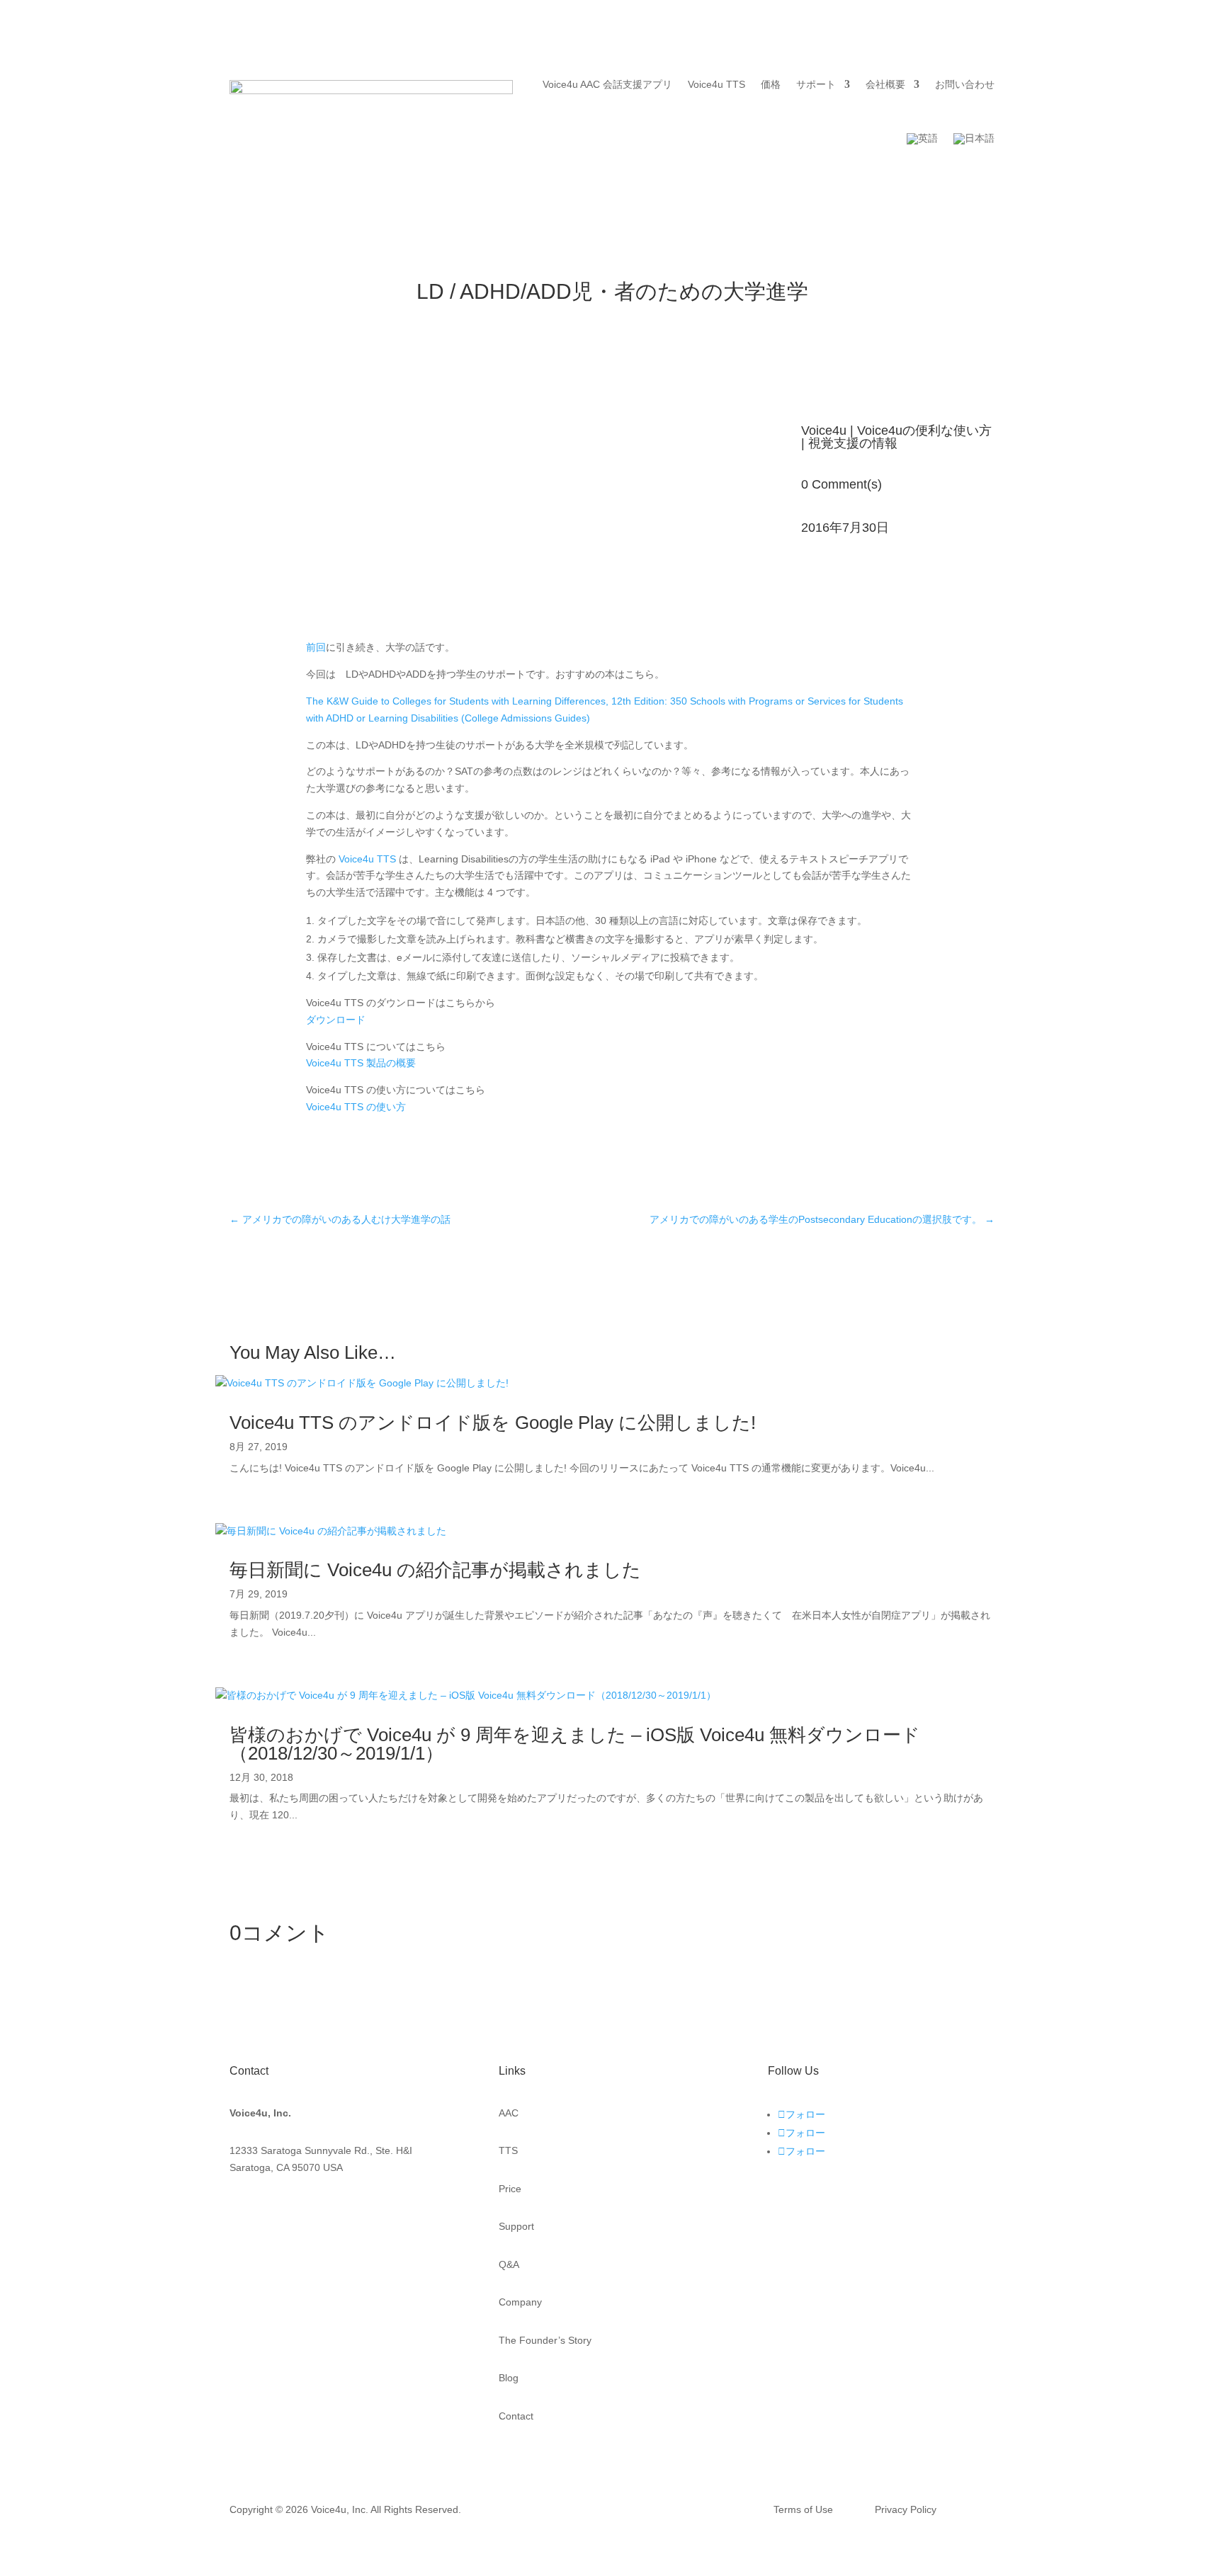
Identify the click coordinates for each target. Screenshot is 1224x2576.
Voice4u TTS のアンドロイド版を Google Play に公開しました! (493, 1423)
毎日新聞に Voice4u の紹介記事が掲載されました (435, 1570)
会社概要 (885, 84)
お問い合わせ (965, 84)
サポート (816, 84)
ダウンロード (336, 1020)
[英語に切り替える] (922, 139)
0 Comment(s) (841, 484)
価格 (771, 84)
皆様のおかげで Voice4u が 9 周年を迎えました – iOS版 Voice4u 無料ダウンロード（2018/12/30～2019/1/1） (575, 1744)
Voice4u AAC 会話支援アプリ (607, 84)
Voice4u (824, 431)
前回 (316, 647)
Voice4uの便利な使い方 (924, 431)
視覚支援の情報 (853, 443)
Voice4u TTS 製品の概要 (361, 1063)
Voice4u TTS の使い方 (356, 1107)
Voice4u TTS (716, 84)
